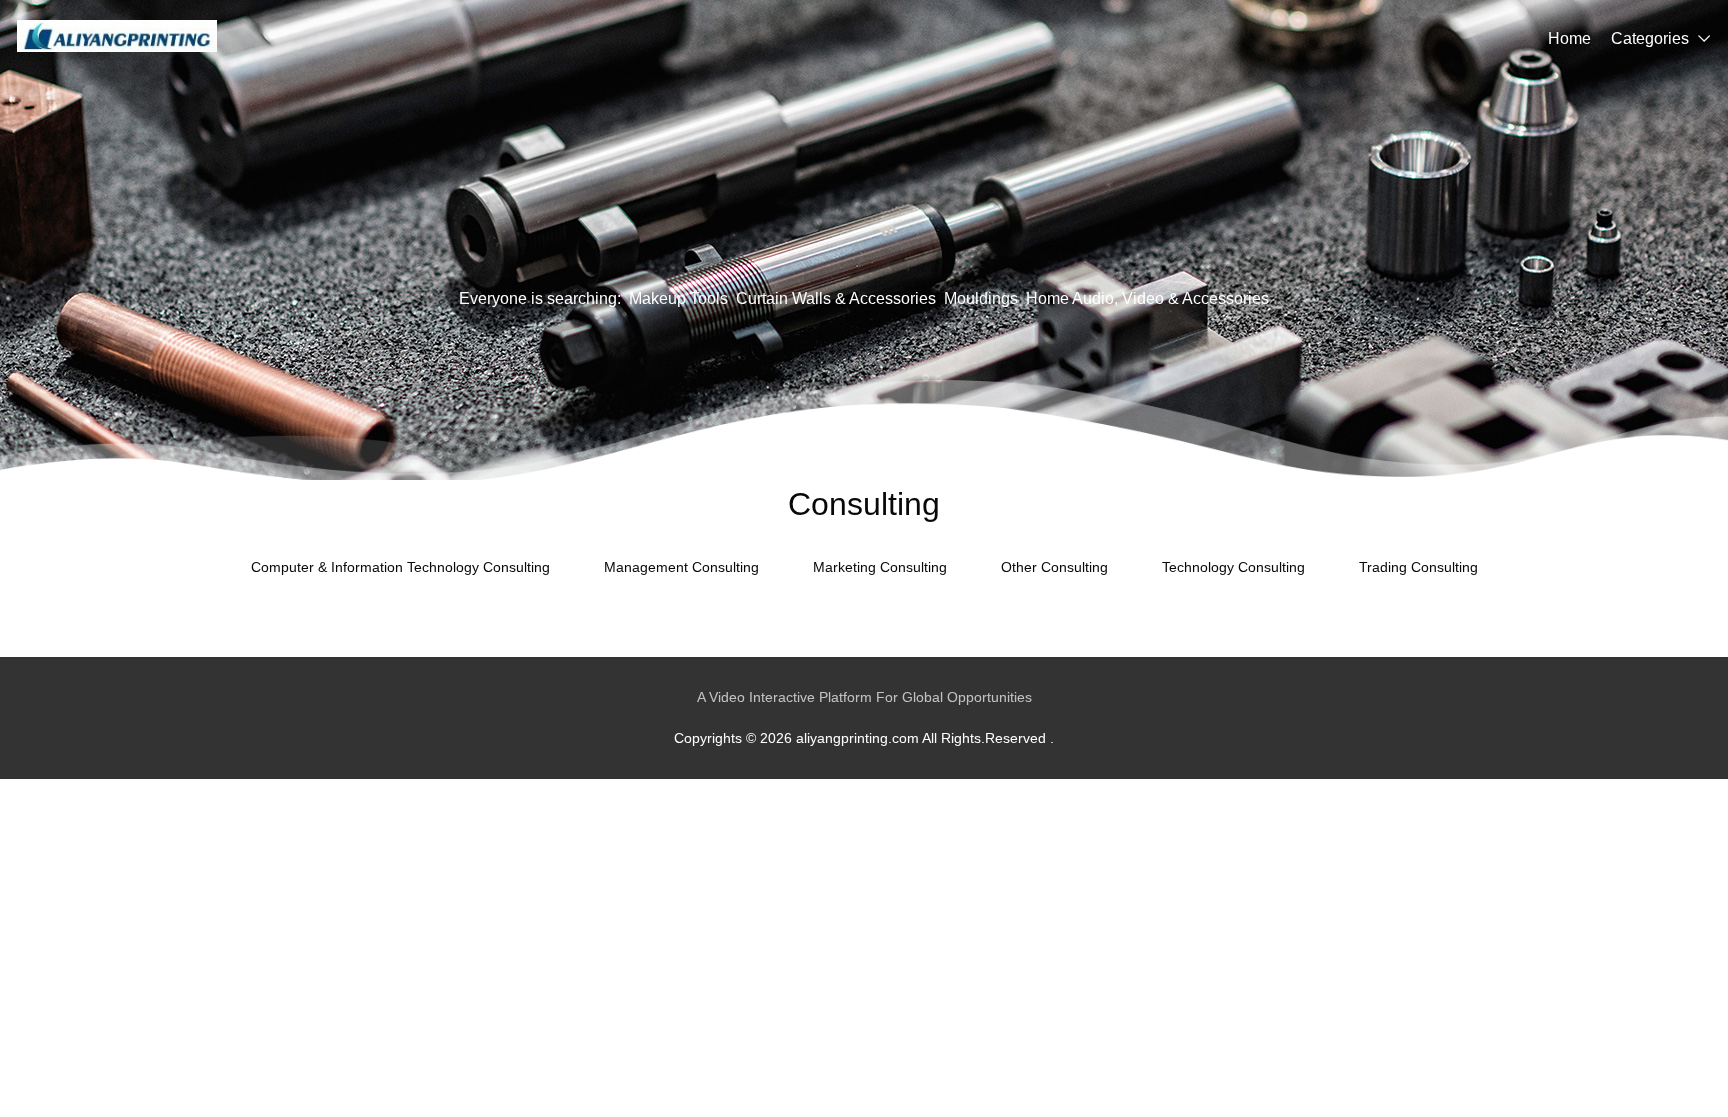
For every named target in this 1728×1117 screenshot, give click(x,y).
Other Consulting (1054, 567)
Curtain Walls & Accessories (836, 298)
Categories (1650, 38)
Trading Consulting (1418, 567)
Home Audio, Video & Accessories (1147, 298)
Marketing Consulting (880, 567)
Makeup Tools (678, 298)
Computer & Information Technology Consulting (400, 567)
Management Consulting (681, 567)
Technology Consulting (1233, 567)
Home (1569, 38)
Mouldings (981, 298)
